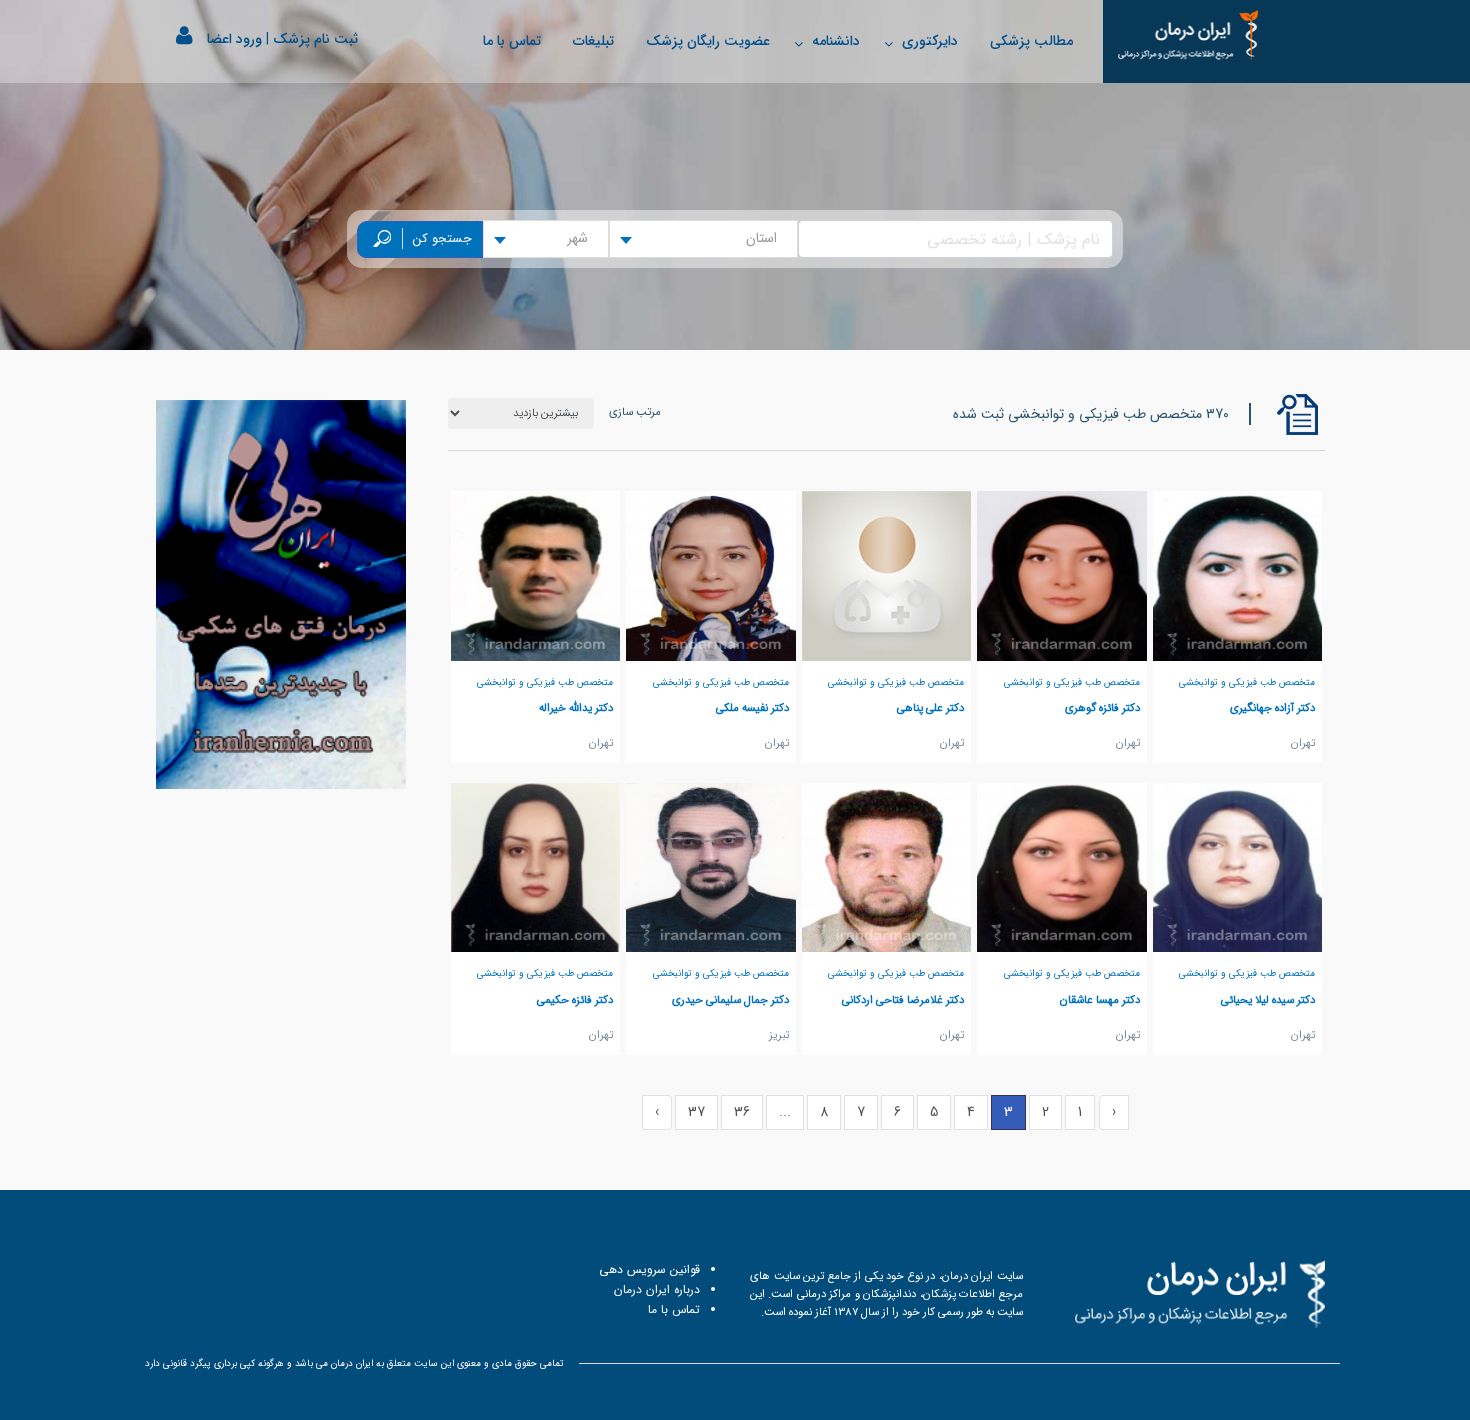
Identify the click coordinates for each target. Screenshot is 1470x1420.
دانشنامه (836, 41)
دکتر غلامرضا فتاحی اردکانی (903, 1000)
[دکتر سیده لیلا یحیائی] (1238, 867)
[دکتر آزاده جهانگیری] (1238, 575)
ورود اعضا (234, 39)
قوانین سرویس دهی (649, 1269)
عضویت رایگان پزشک (708, 41)
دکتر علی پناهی (930, 708)
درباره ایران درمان (657, 1289)
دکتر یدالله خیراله (576, 708)
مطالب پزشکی (1031, 41)
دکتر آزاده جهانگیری (1272, 708)
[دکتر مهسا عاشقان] (1062, 867)
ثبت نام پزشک (315, 39)
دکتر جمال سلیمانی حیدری (730, 1000)
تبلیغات (593, 41)
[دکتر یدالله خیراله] (536, 575)
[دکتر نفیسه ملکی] (711, 575)
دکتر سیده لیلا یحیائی (1268, 1000)
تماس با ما (512, 41)
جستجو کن (442, 239)
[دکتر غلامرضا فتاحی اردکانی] (887, 867)
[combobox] (703, 239)
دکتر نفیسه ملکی (752, 708)
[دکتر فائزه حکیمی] (536, 867)
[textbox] (767, 239)
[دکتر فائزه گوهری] (1062, 575)
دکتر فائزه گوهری (1102, 708)
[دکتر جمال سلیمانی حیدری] (711, 867)
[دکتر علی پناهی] (887, 575)
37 (696, 1112)
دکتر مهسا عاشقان (1100, 1000)
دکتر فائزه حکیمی (575, 1000)
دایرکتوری (930, 41)
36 (742, 1112)
